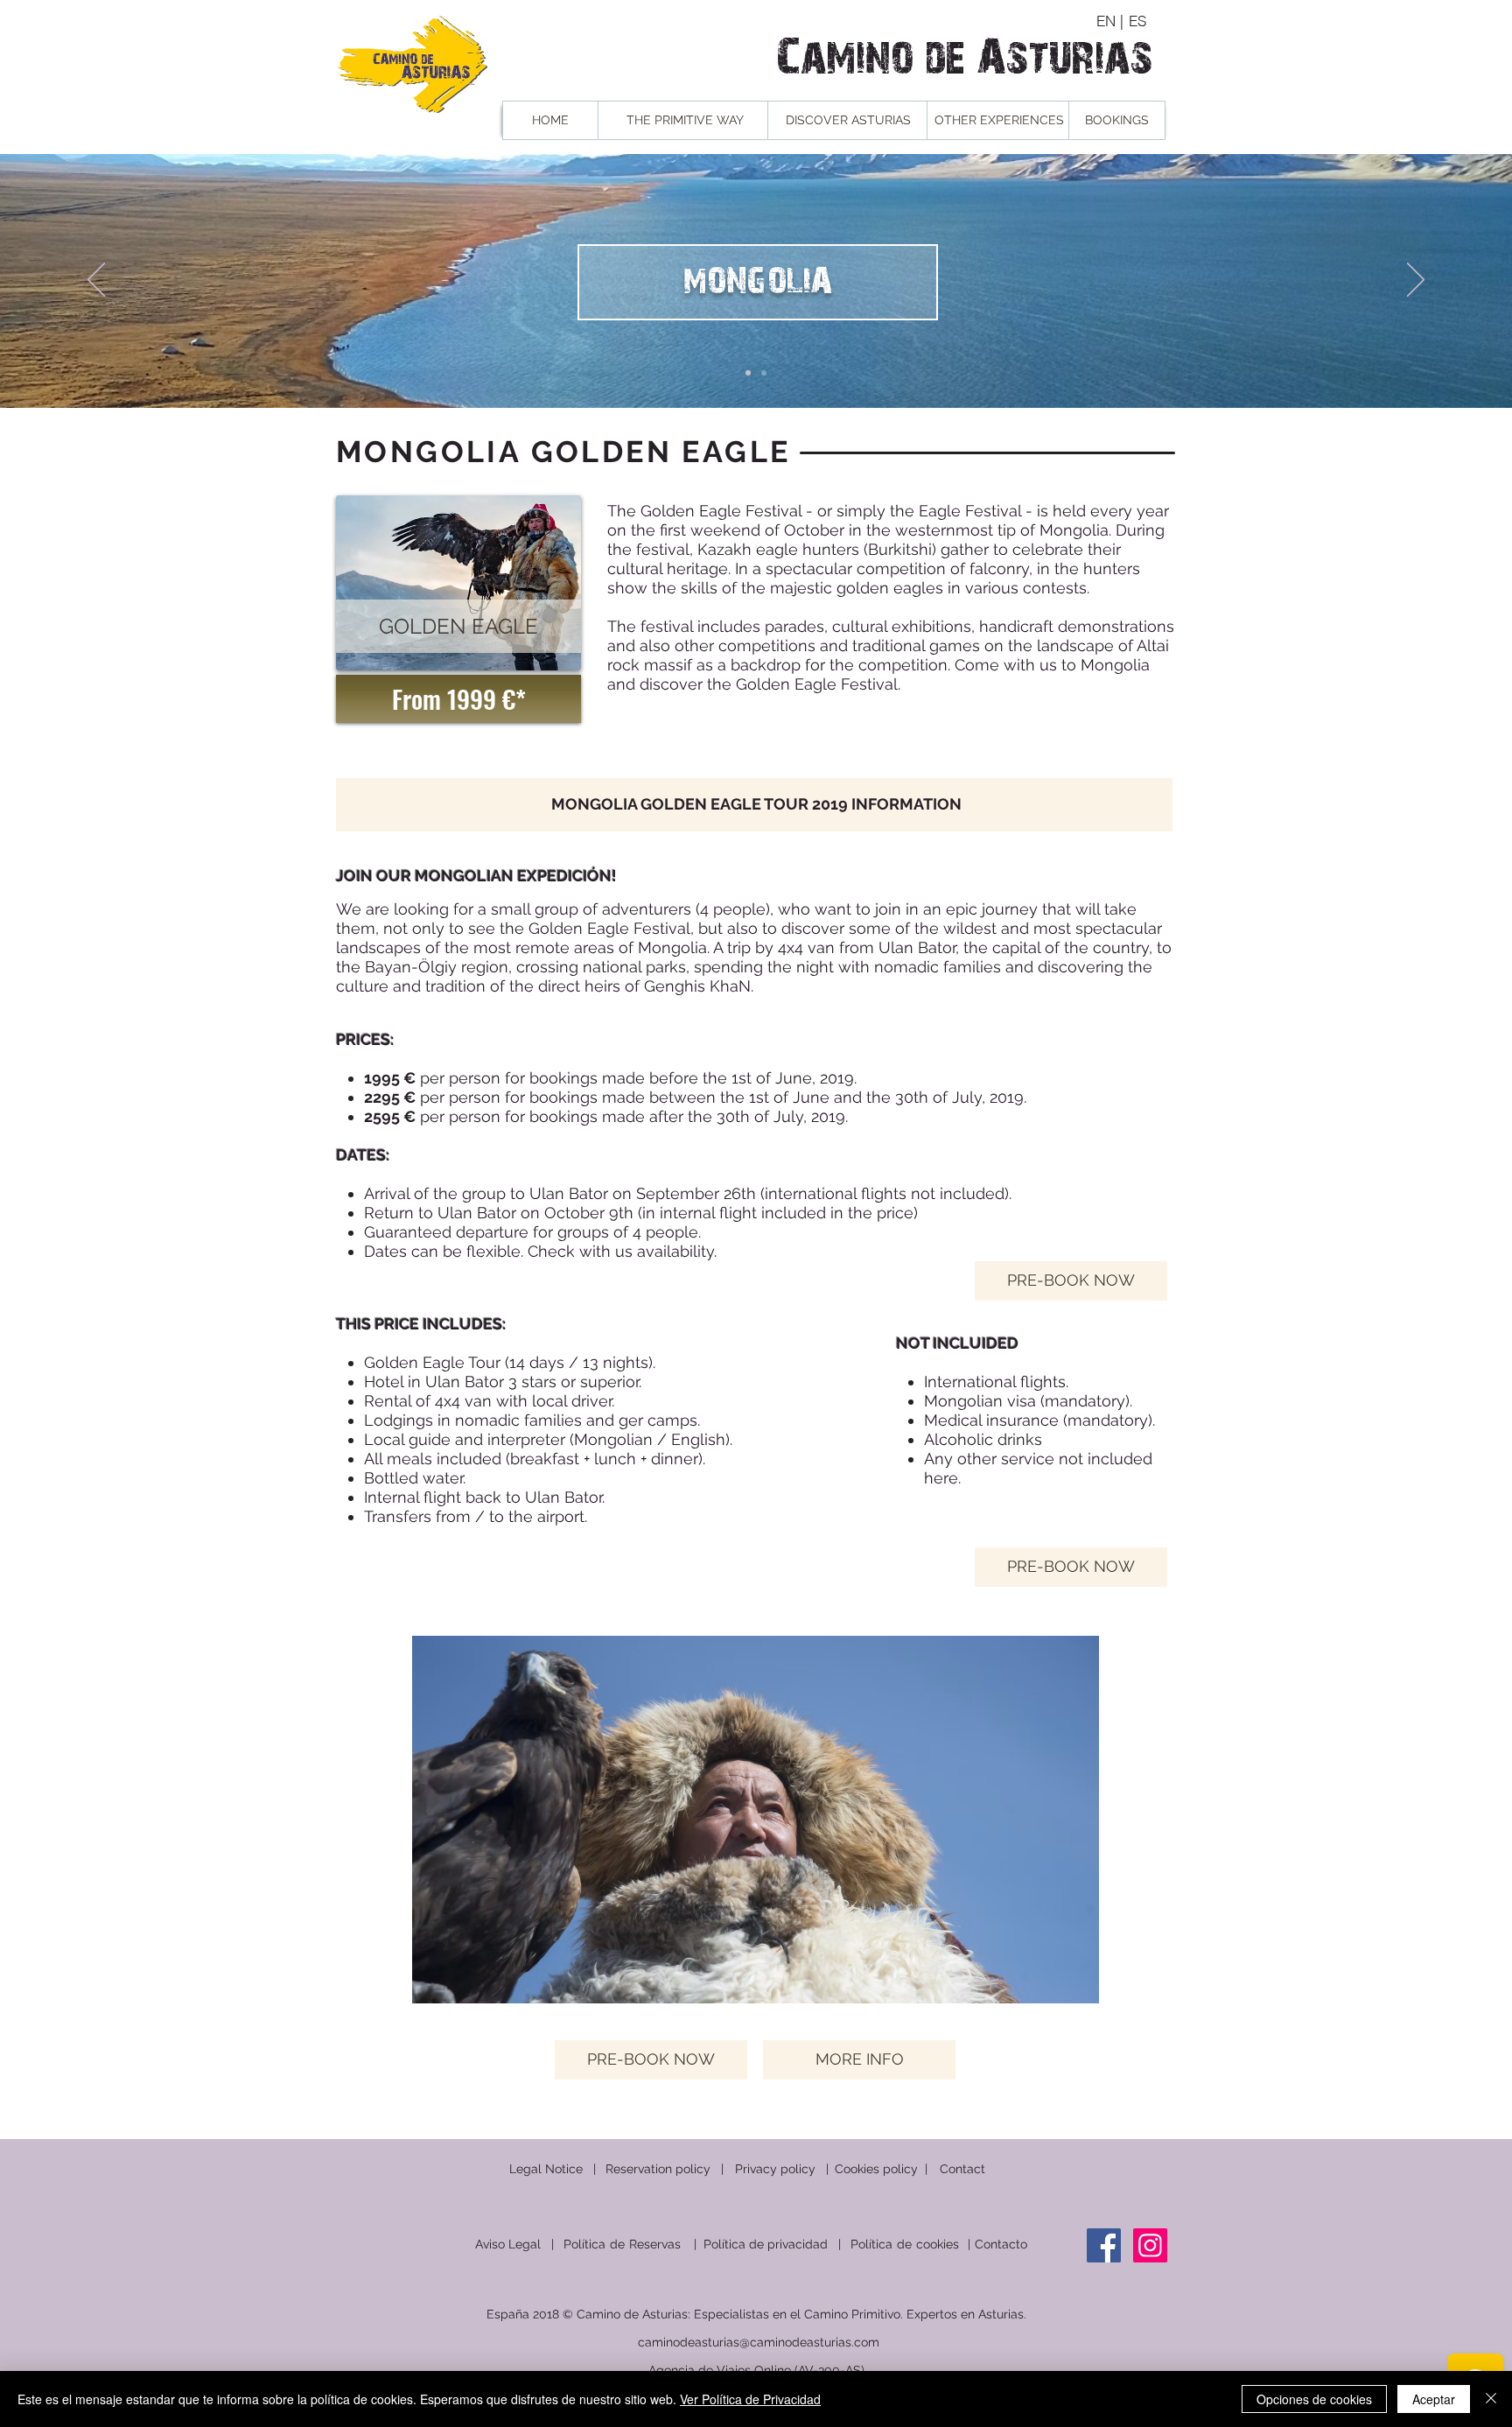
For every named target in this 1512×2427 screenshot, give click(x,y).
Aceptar (1434, 2399)
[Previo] (96, 281)
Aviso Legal (508, 2244)
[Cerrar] (1491, 2399)
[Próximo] (1416, 281)
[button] (458, 626)
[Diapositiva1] (748, 373)
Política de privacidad (766, 2244)
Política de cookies (905, 2244)
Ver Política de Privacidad (750, 2399)
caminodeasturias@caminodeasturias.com (759, 2342)
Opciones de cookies (1314, 2399)
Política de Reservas (624, 2244)
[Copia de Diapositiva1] (764, 373)
